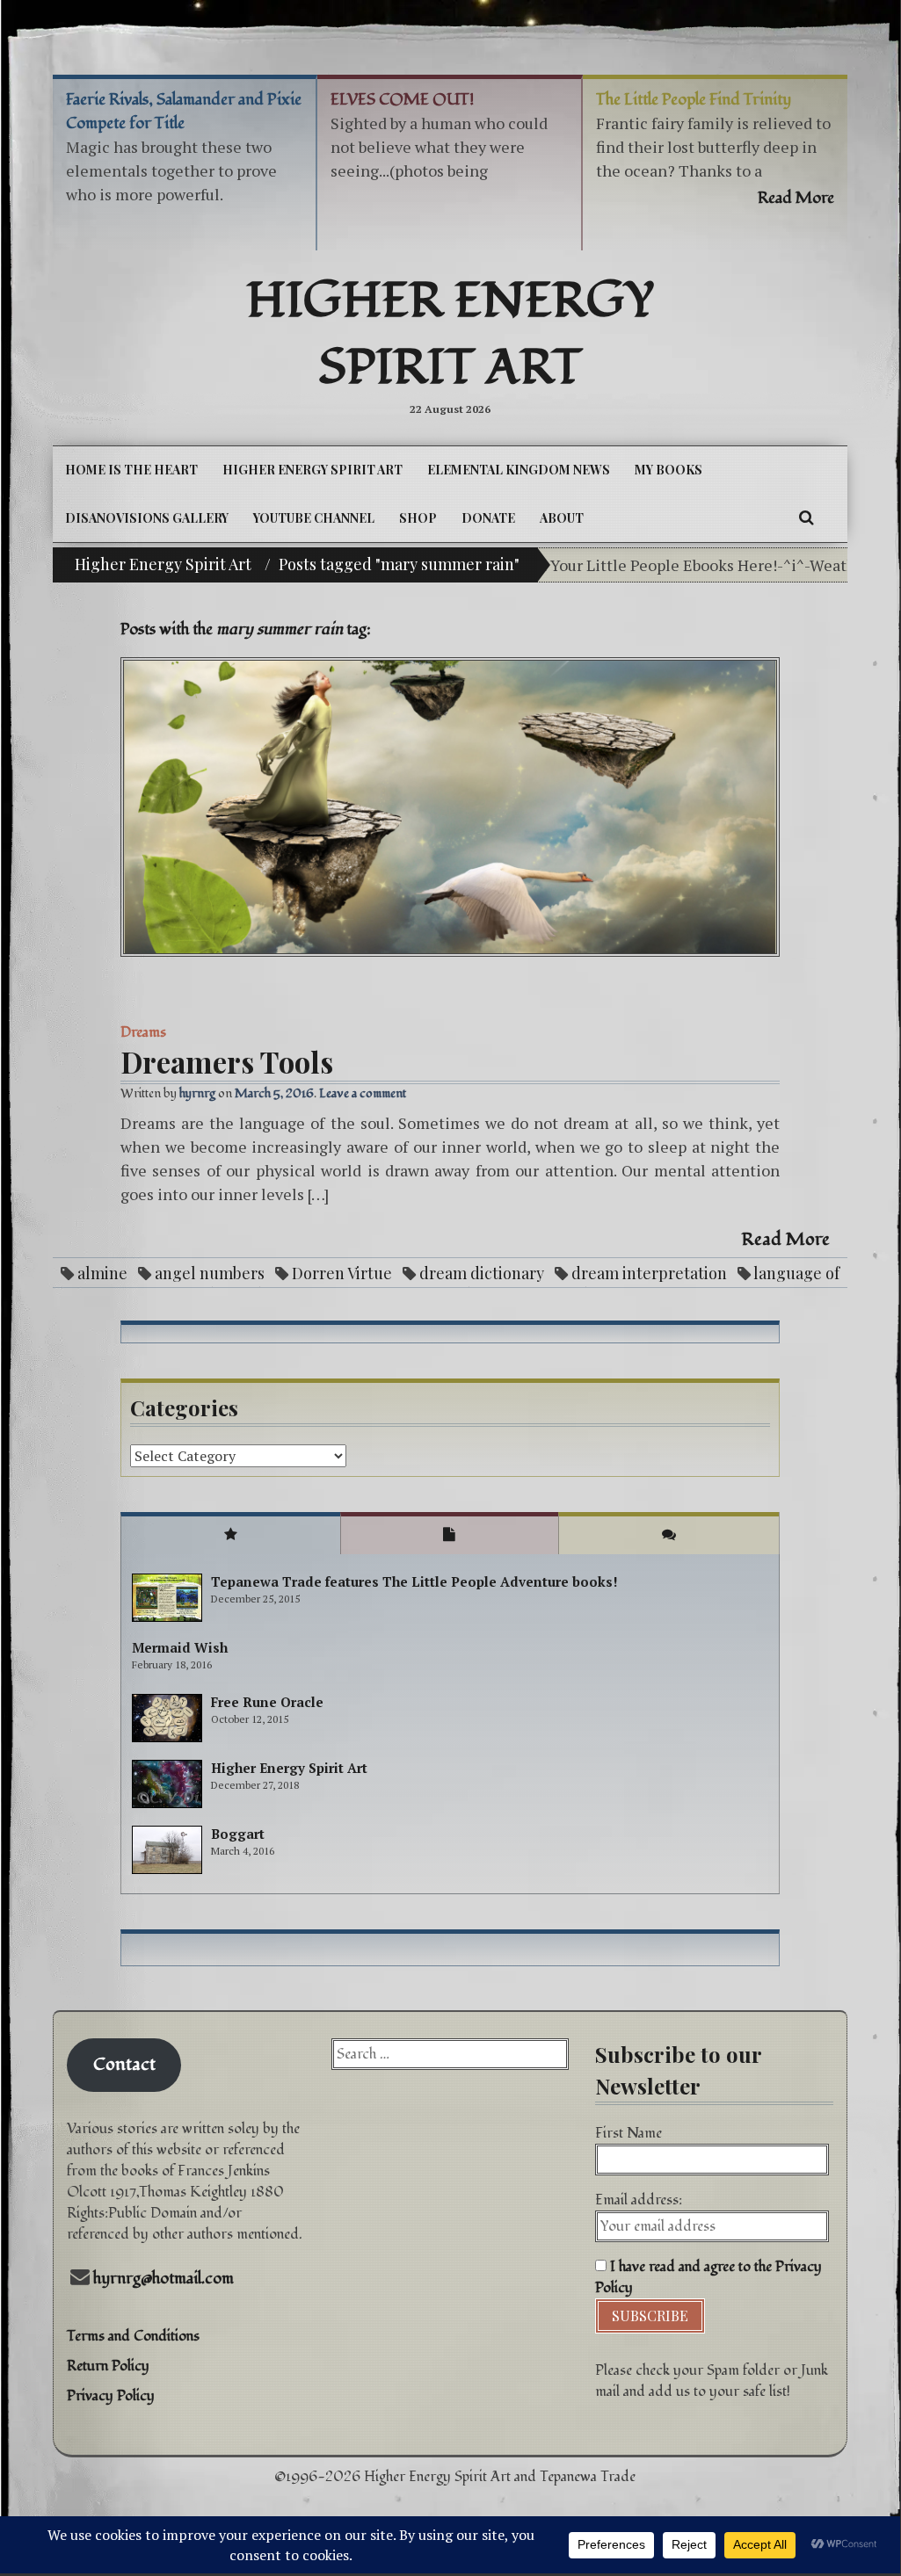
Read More (786, 1240)
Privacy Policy (111, 2396)
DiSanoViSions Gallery (147, 518)
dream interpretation (649, 1273)
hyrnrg (197, 1093)
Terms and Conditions (133, 2336)
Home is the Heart (131, 470)
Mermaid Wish (180, 1647)
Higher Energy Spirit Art (450, 335)
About (562, 518)
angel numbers (210, 1273)
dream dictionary (482, 1273)
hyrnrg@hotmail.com (163, 2279)
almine (102, 1273)
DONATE (488, 518)
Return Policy (108, 2366)
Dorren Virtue (342, 1273)
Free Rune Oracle (267, 1702)
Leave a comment (363, 1093)
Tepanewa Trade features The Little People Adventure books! (414, 1581)
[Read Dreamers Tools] (450, 807)
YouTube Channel (314, 518)
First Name (629, 2133)
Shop (418, 518)
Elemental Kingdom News (519, 470)
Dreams (143, 1032)
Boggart (238, 1834)
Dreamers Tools (227, 1061)
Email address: (639, 2200)
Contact (124, 2065)
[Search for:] (450, 2054)
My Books (668, 470)
